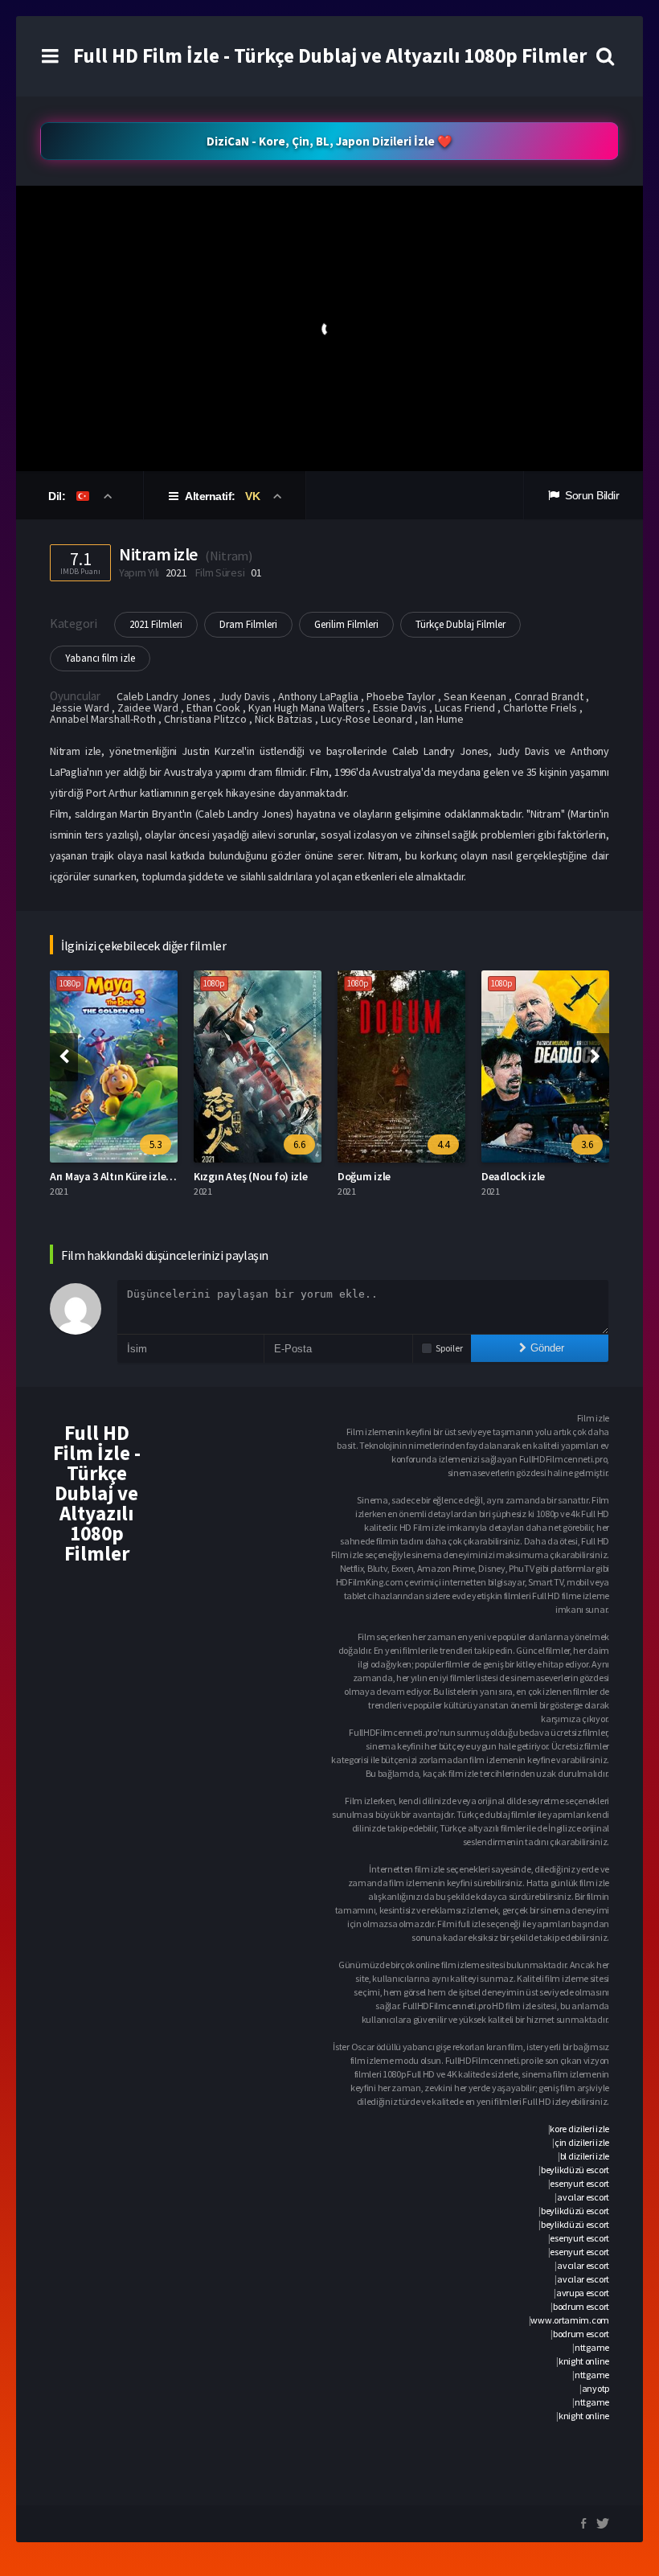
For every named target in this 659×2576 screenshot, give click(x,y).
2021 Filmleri (156, 624)
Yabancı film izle (100, 658)
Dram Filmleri (248, 624)
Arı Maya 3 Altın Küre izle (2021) (123, 1176)
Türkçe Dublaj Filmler (460, 624)
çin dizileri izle (582, 2142)
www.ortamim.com (570, 2320)
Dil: (58, 496)
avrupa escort (583, 2293)
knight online (584, 2361)
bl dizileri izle (585, 2156)
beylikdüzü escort (575, 2170)
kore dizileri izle (579, 2129)
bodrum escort (581, 2306)
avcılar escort (583, 2197)
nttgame (592, 2347)
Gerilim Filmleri (346, 624)
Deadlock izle (513, 1176)
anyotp (596, 2388)
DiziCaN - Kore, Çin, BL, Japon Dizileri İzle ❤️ (329, 141)
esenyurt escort (579, 2183)
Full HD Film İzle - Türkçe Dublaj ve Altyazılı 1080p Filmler (330, 55)
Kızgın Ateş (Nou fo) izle (251, 1176)
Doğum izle (364, 1176)
